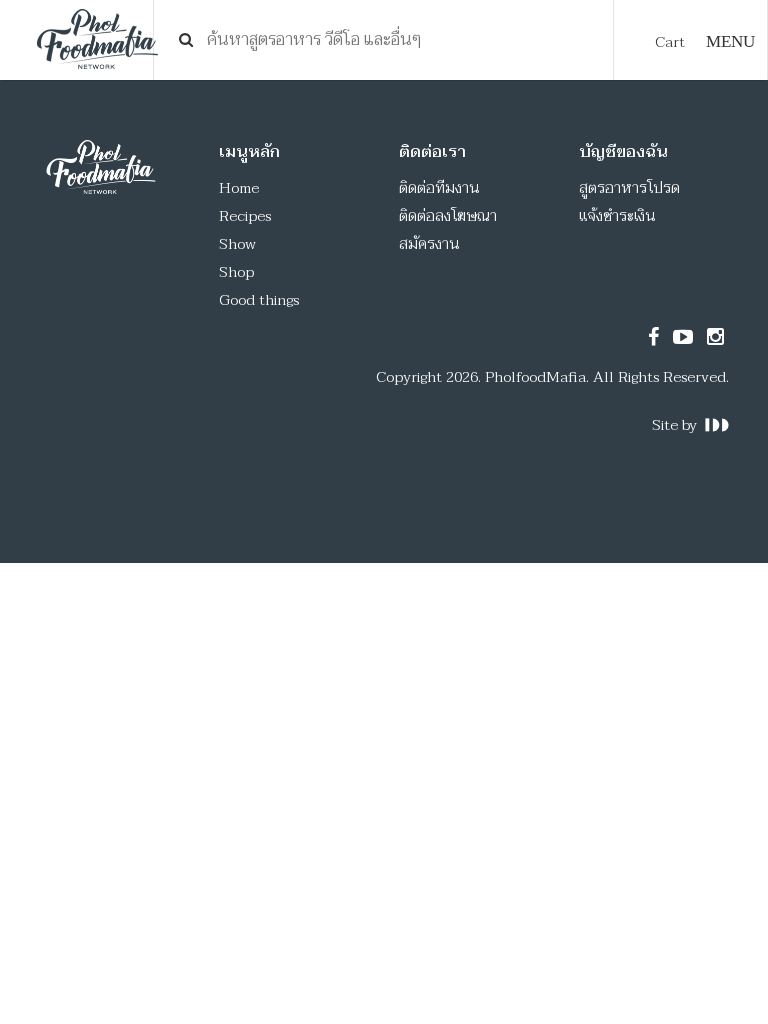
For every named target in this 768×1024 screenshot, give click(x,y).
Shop (236, 272)
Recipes (245, 216)
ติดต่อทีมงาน (439, 188)
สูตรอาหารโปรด (629, 188)
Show (237, 244)
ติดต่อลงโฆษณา (448, 216)
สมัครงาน (429, 244)
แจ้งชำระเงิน (617, 216)
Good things (259, 300)
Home (239, 188)
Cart (670, 42)
